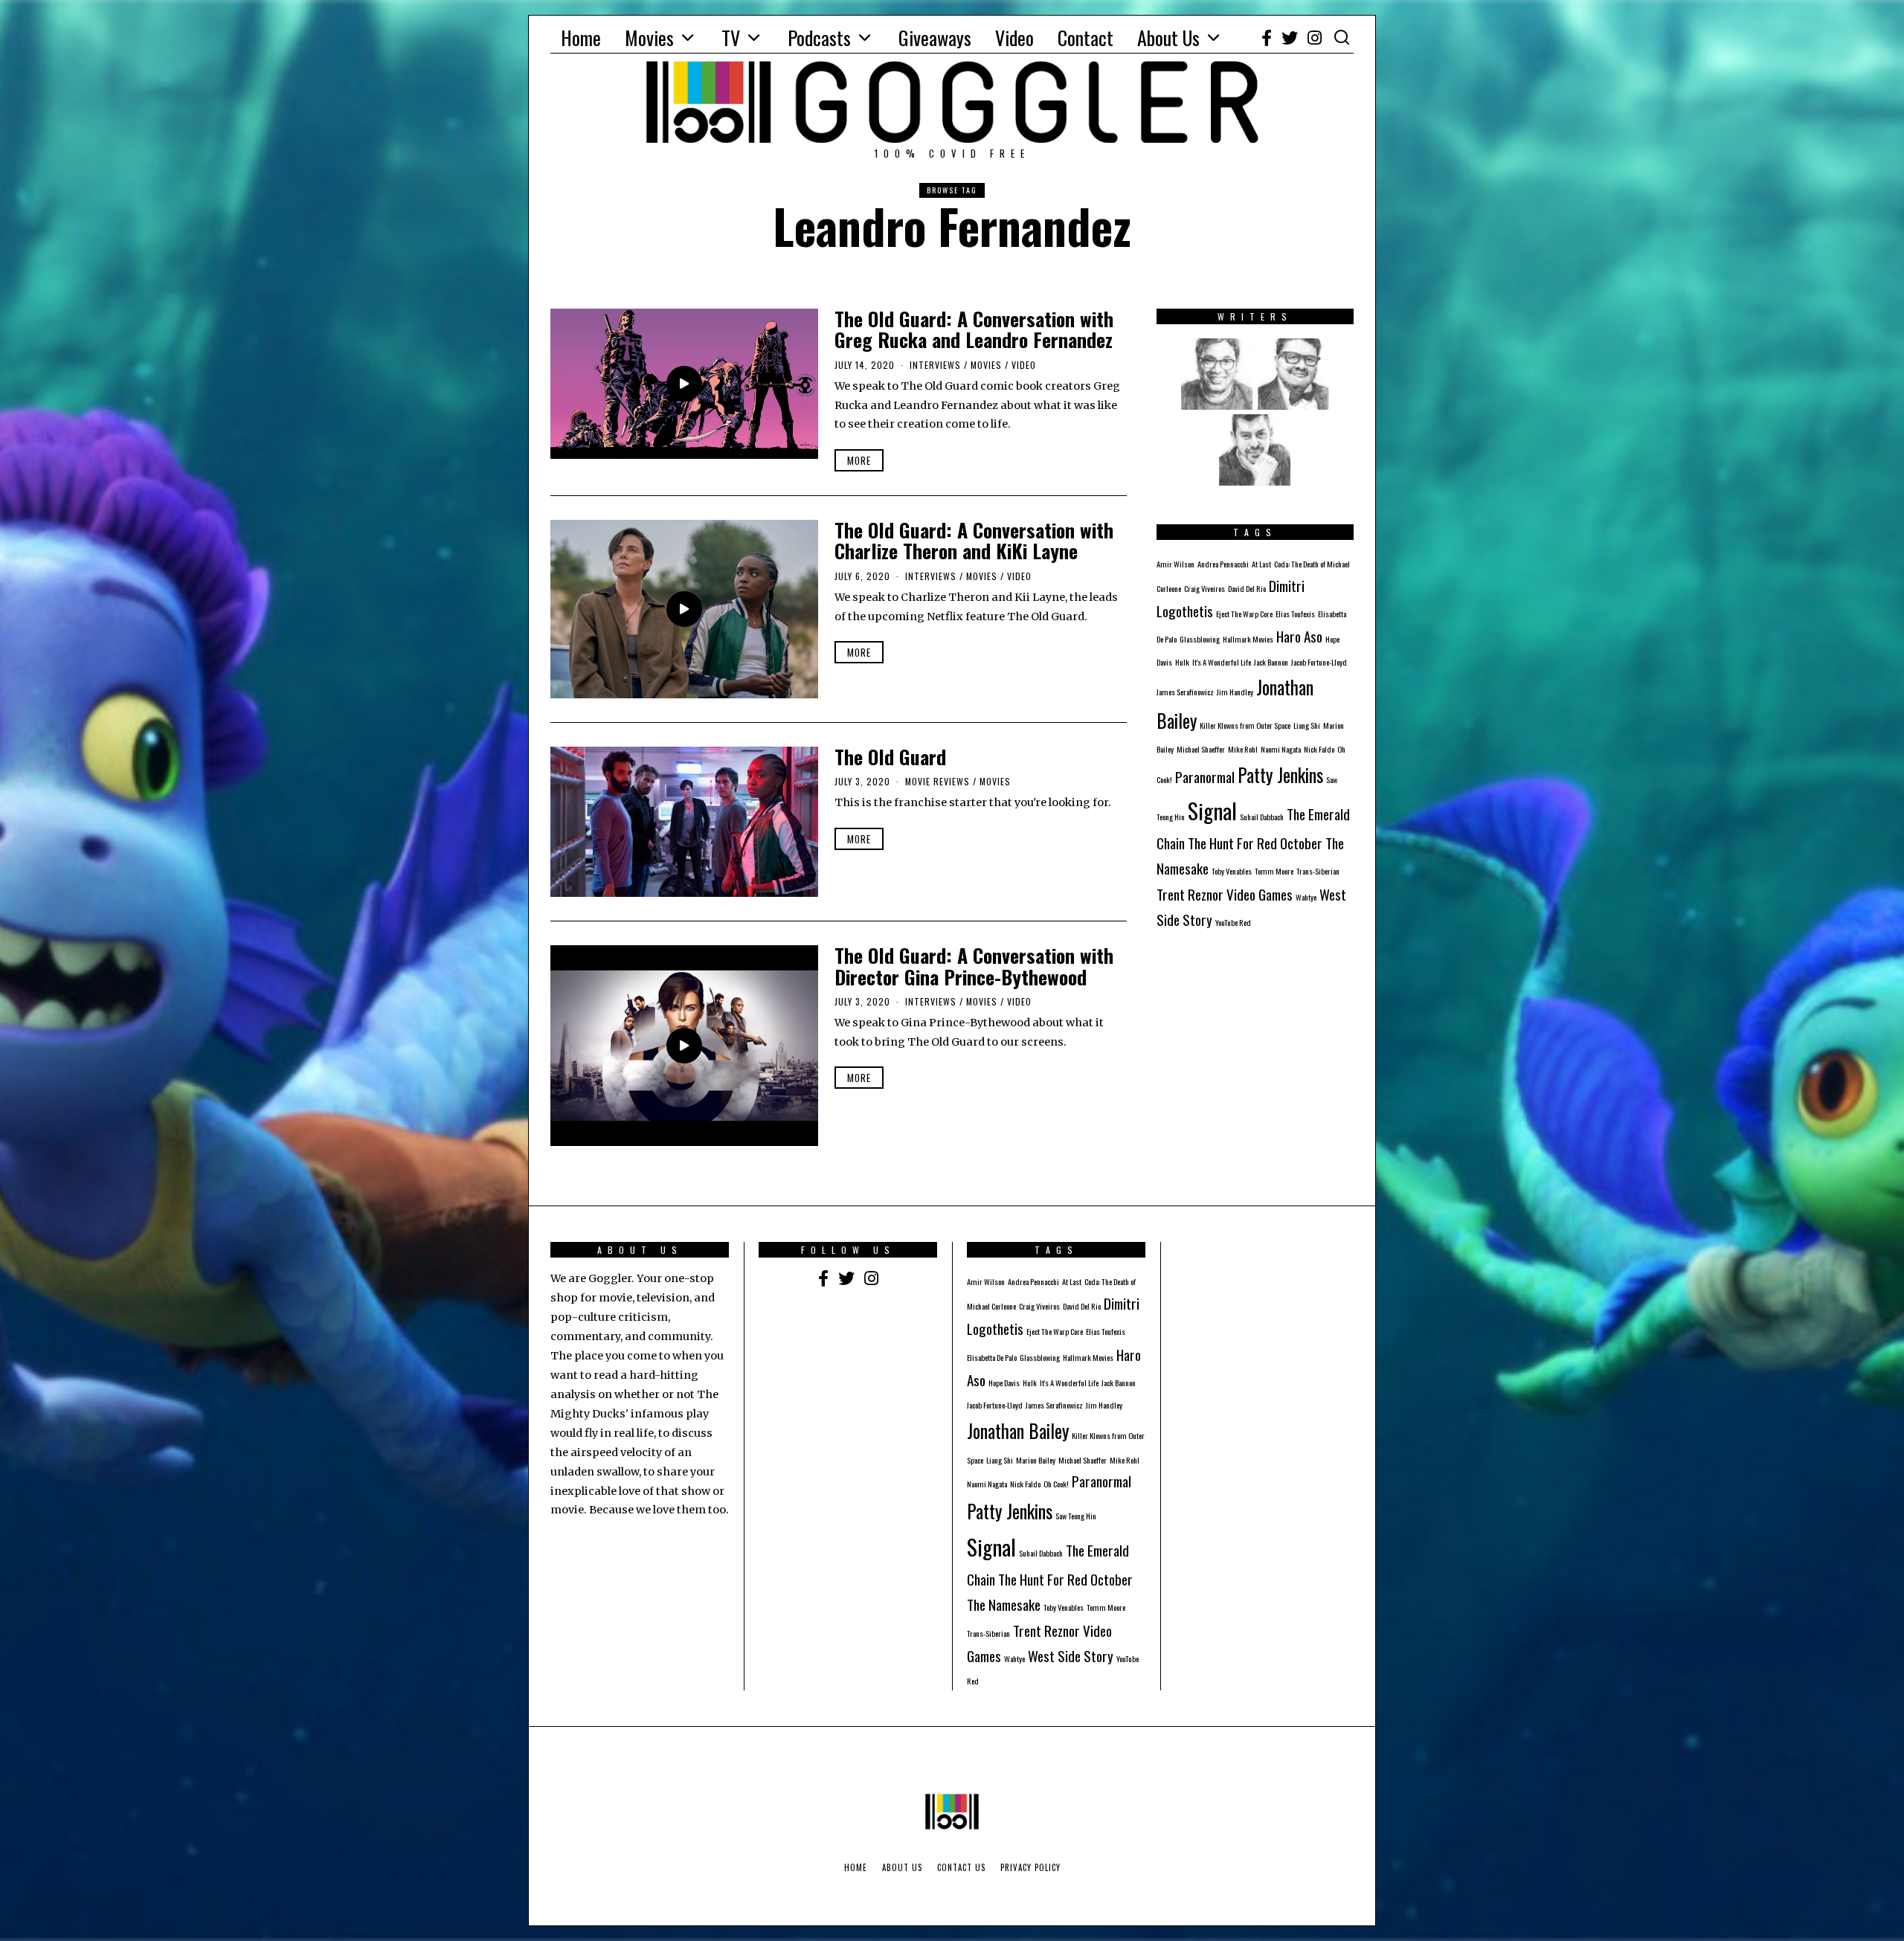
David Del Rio (1247, 588)
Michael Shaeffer (1201, 749)
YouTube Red (1233, 922)
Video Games (1260, 894)
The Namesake (1004, 1604)
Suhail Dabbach (1262, 817)
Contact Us (961, 1867)
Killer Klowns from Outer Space (1245, 725)
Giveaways (935, 38)
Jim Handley (1235, 692)
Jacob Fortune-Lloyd (1319, 662)
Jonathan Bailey (1018, 1431)
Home (581, 38)
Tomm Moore (1274, 871)
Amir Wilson (1175, 564)
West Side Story (1071, 1656)
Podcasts (819, 38)
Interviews (935, 365)
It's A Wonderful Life (1222, 662)
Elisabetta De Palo (992, 1357)
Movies (649, 38)
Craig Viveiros (1205, 588)
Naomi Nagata (1281, 749)
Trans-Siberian (1318, 871)
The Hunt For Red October (1255, 843)
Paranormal (1205, 777)
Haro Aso (1299, 636)
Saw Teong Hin (1076, 1516)
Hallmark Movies (1248, 639)
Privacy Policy (1030, 1867)
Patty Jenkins (1280, 775)
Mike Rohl (1243, 749)
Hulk (1182, 662)
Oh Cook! (1056, 1484)
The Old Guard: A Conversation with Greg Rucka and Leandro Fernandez (974, 329)
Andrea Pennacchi (1223, 564)
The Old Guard (890, 757)
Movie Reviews (937, 781)
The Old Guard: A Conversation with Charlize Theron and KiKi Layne (974, 541)
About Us (1168, 38)
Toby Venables (1232, 871)
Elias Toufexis (1295, 614)
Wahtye (1306, 897)
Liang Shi (1307, 725)
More (859, 460)
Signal (1212, 810)
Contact (1086, 38)
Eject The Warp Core (1244, 614)
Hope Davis (1004, 1382)
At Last (1261, 564)
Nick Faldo (1319, 749)
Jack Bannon (1271, 662)
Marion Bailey (1036, 1460)
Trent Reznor (1190, 894)
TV (731, 38)
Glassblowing (1200, 639)
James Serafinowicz (1185, 692)
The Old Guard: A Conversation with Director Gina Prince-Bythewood (974, 966)
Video (1014, 38)
